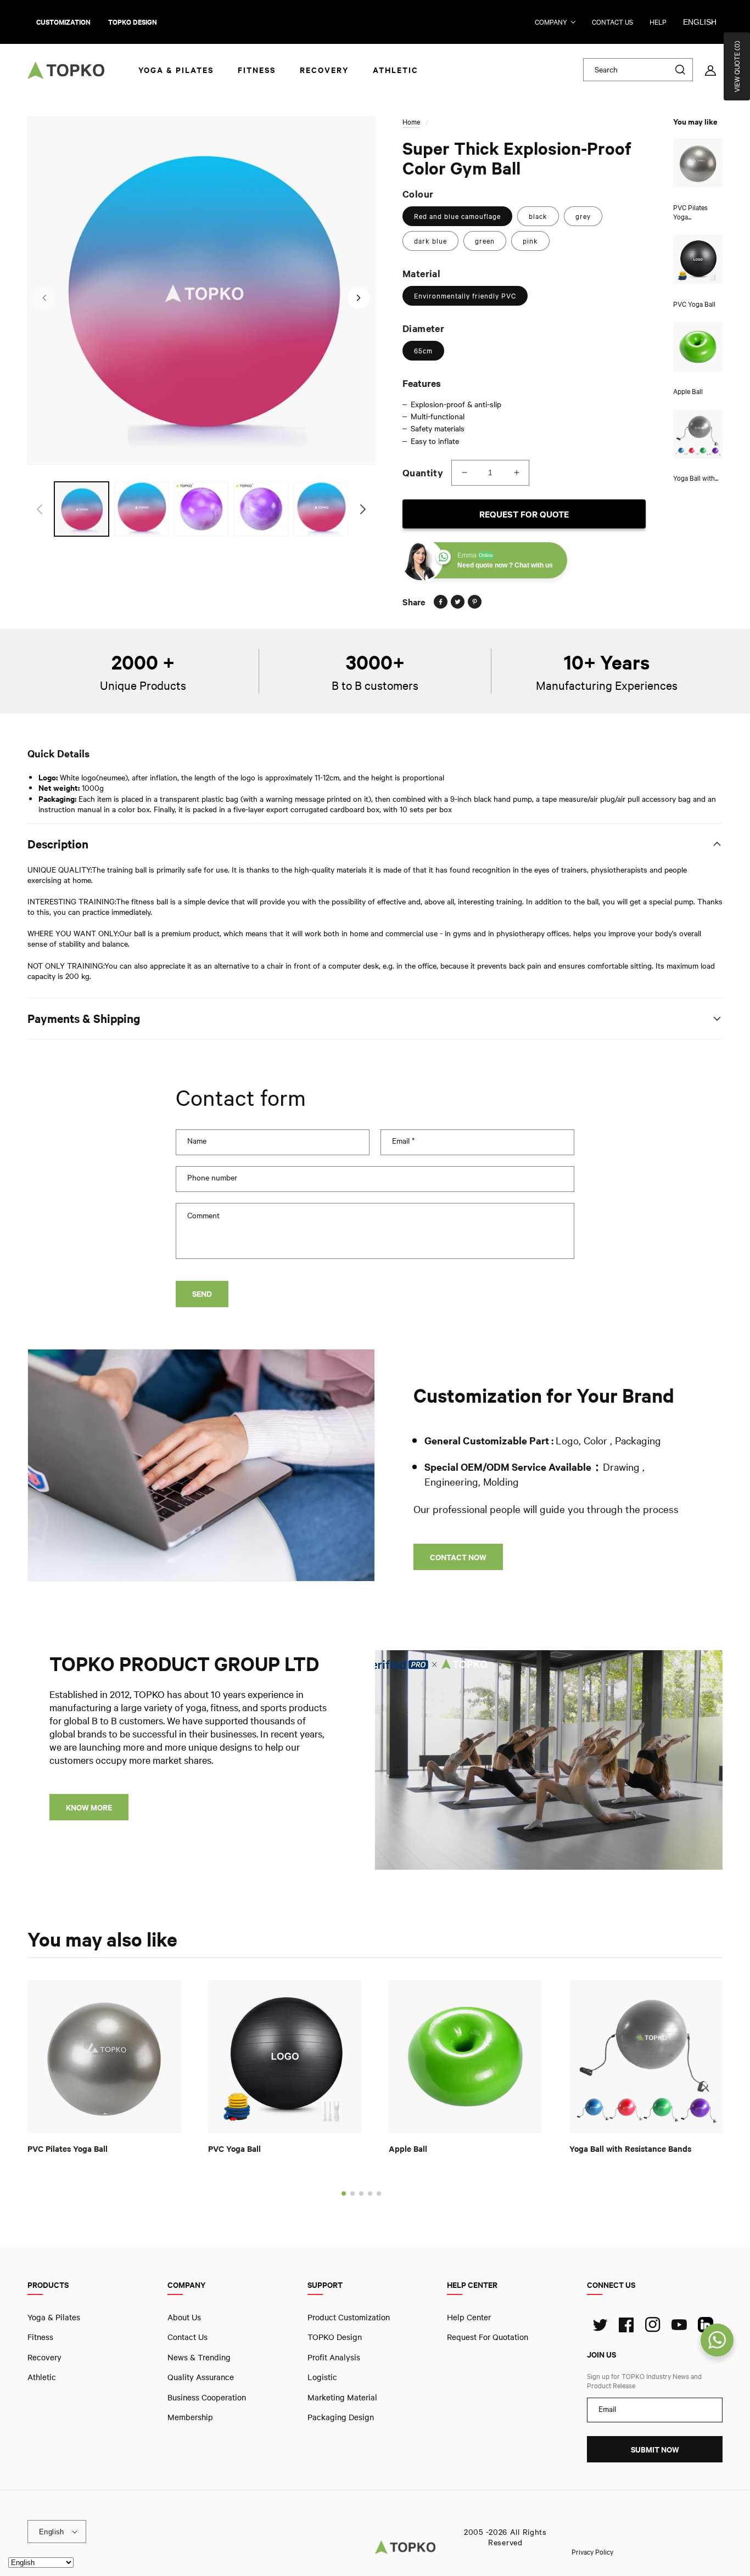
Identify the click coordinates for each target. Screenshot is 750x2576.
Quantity (423, 473)
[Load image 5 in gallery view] (321, 509)
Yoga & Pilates (54, 2317)
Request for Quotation (488, 2337)
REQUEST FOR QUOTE (524, 514)
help (658, 22)
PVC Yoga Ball (234, 2148)
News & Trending (199, 2357)
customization (63, 22)
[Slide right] (359, 298)
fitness (40, 2337)
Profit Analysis (334, 2357)
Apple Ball (408, 2148)
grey (583, 216)
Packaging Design (341, 2417)
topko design (133, 22)
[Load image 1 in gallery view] (82, 509)
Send (202, 1294)
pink (530, 241)
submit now (655, 2450)
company (551, 22)
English (700, 22)
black (538, 216)
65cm (423, 351)
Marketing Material (342, 2397)
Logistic (322, 2377)
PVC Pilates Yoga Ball (68, 2148)
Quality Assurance (201, 2377)
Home (411, 122)
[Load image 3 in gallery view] (201, 509)
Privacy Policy (592, 2551)
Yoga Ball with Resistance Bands (630, 2148)
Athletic (42, 2377)
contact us (612, 22)
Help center (469, 2317)
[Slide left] (44, 298)
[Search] (680, 70)
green (485, 241)
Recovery (44, 2357)
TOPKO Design (335, 2337)
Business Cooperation (207, 2397)
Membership (190, 2417)
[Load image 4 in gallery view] (261, 509)
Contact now (458, 1557)
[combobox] (638, 70)
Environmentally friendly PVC (465, 296)
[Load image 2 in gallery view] (141, 509)
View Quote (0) (737, 66)
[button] (344, 2193)
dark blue (430, 241)
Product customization (349, 2317)
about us (184, 2317)
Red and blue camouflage (457, 216)
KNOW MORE (89, 1807)
